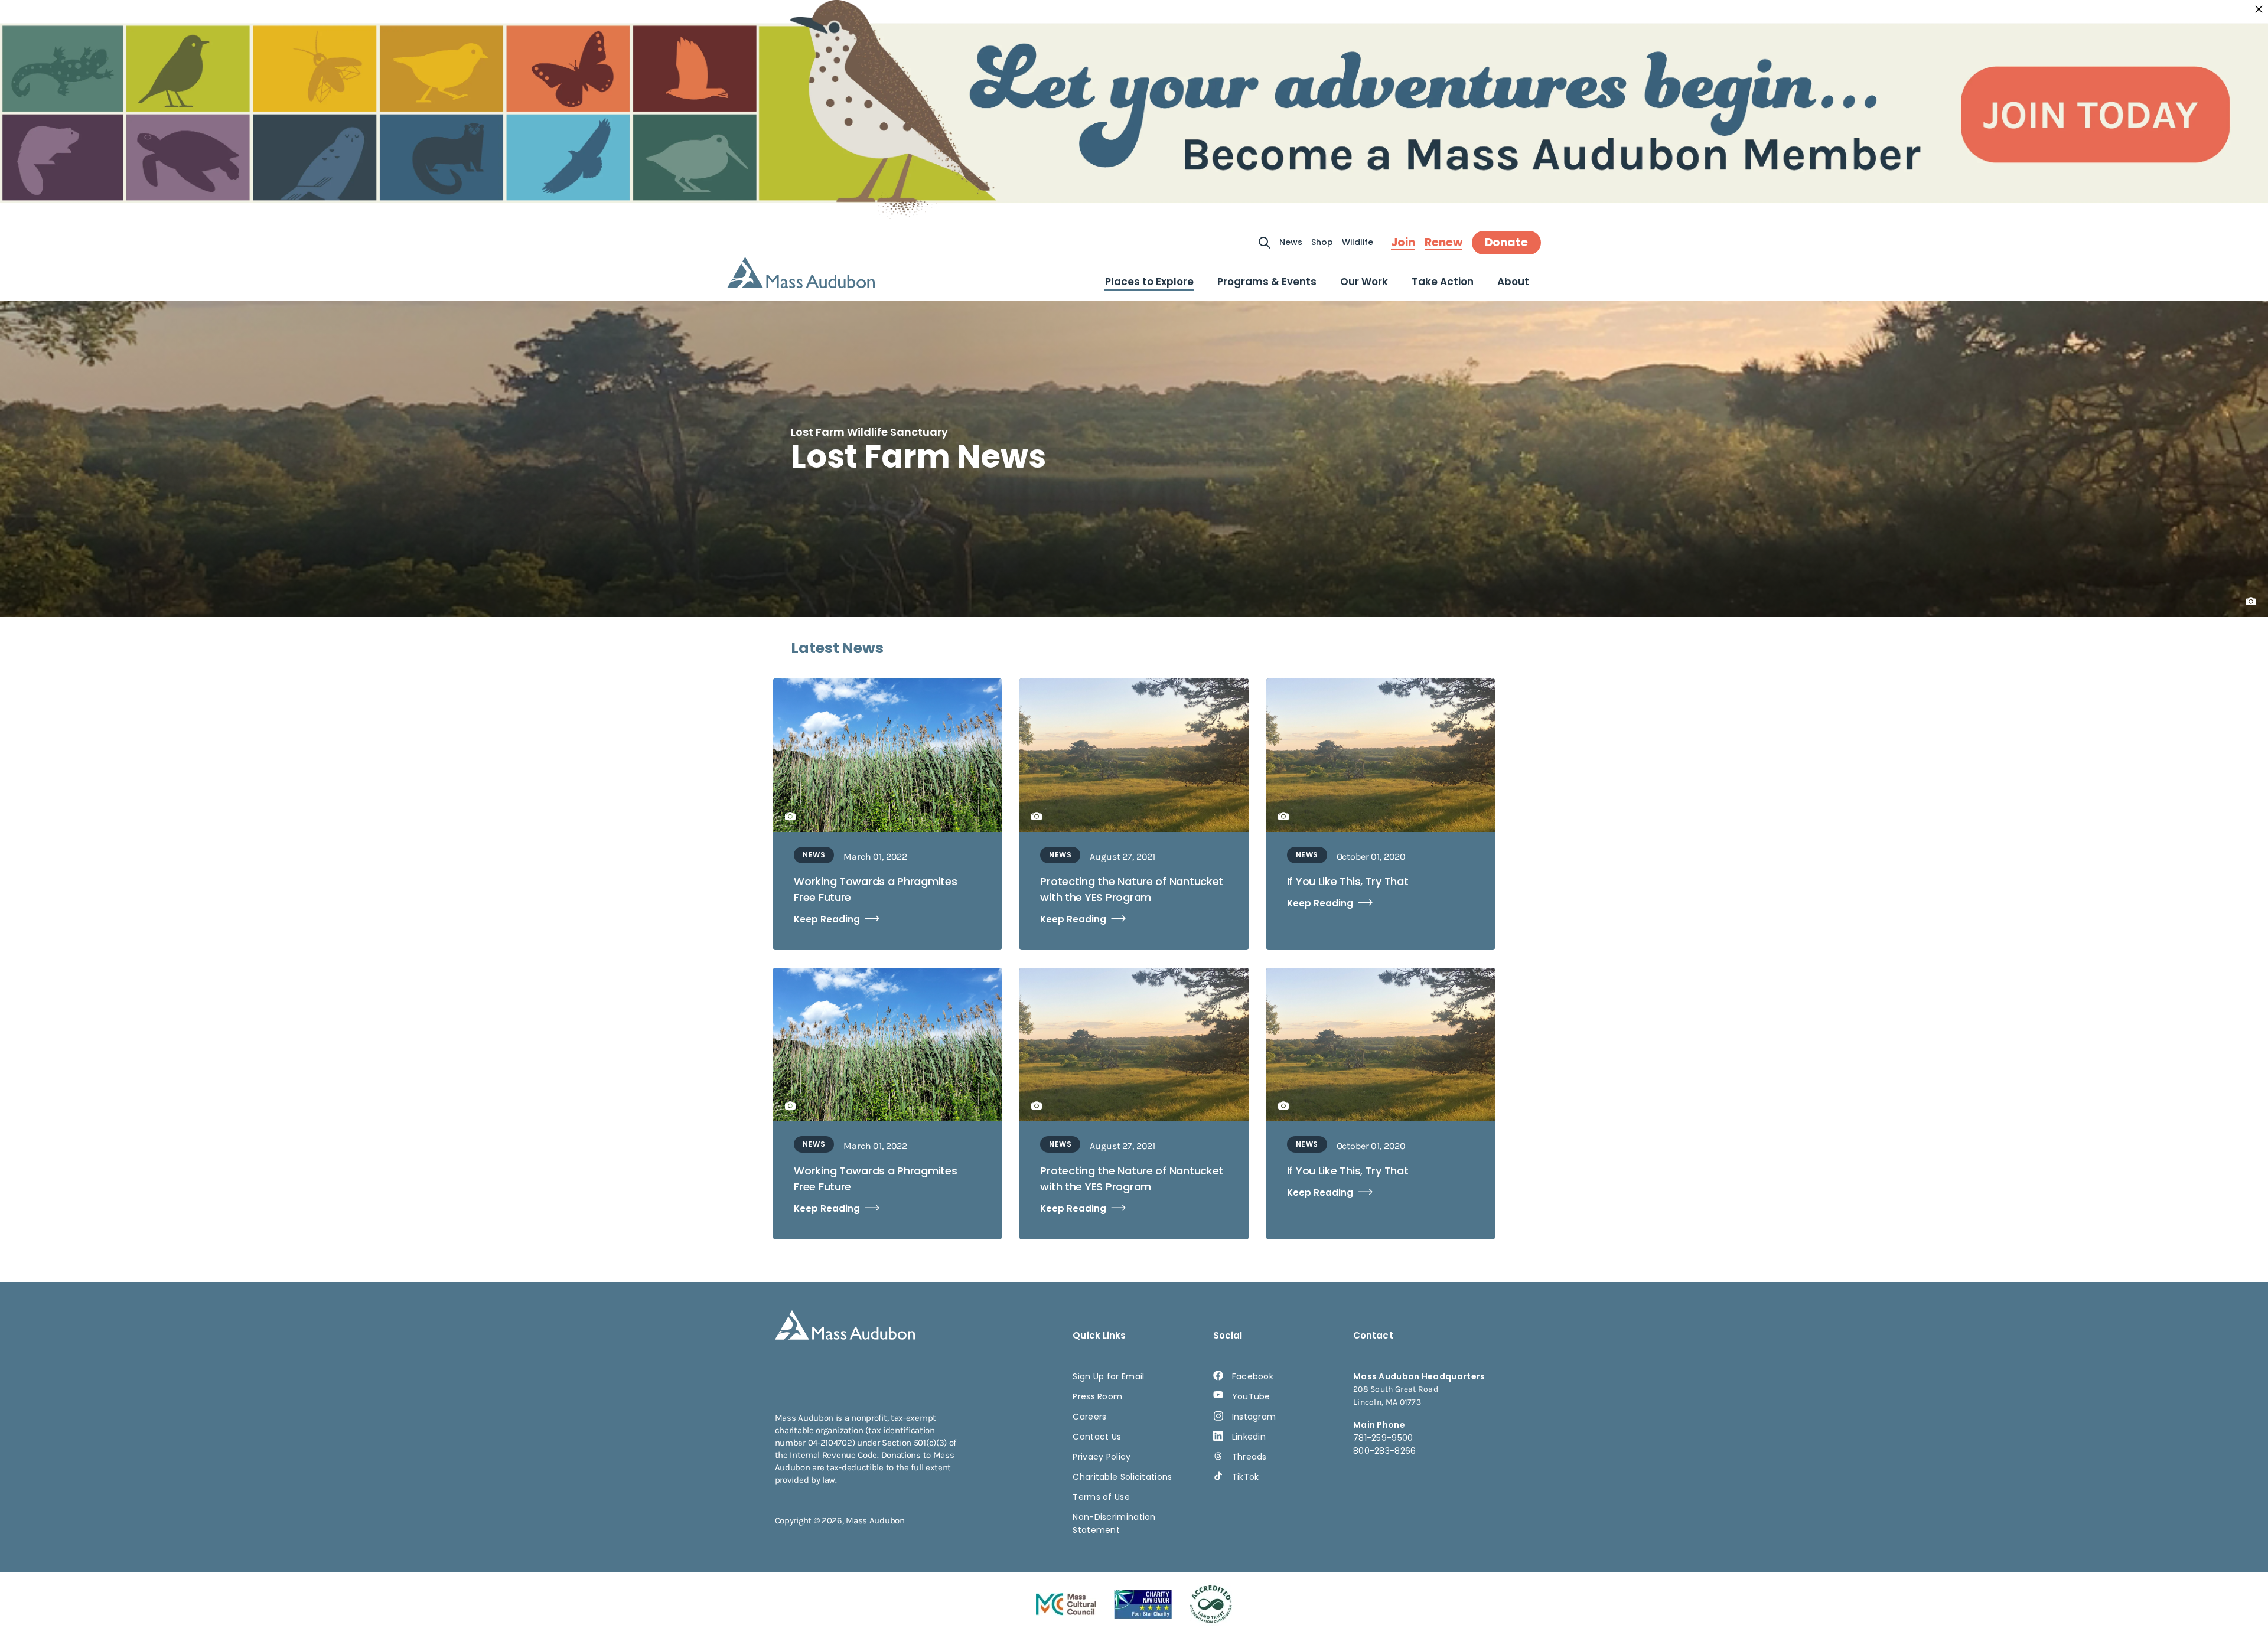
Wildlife (1358, 242)
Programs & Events (1267, 282)
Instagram (1254, 1417)
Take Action (1443, 282)
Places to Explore (1149, 282)
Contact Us (1097, 1437)
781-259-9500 (1383, 1438)
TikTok (1246, 1477)
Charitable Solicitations (1122, 1477)
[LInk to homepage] (801, 273)
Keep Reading (827, 919)
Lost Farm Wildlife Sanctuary (869, 432)
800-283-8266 (1385, 1451)
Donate (1506, 242)
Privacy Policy (1102, 1457)
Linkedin (1249, 1437)
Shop (1322, 242)
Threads (1249, 1457)
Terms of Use (1101, 1497)
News (1291, 242)
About (1513, 282)
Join (1403, 243)
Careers (1089, 1417)
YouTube (1251, 1396)
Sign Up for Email (1108, 1376)
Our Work (1364, 282)
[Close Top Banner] (2259, 9)
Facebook (1253, 1376)
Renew (1443, 243)
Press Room (1097, 1396)
